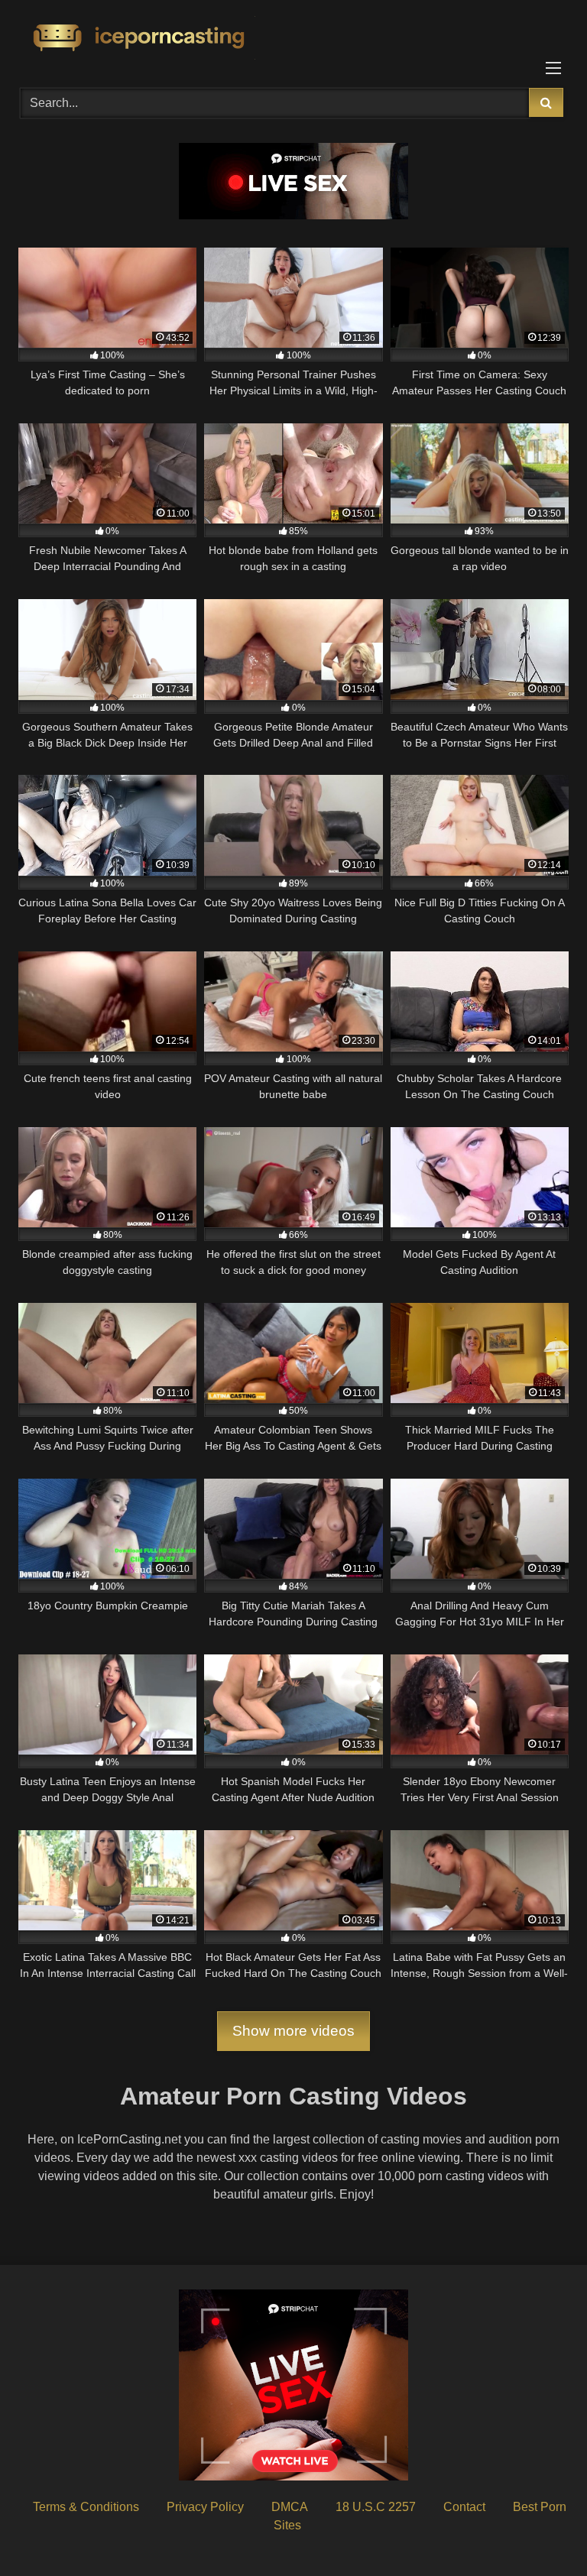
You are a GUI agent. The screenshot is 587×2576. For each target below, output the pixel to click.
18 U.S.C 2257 (376, 2507)
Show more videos (293, 2031)
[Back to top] (540, 2531)
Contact (464, 2507)
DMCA (290, 2507)
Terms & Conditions (86, 2507)
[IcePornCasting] (293, 39)
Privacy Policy (205, 2507)
